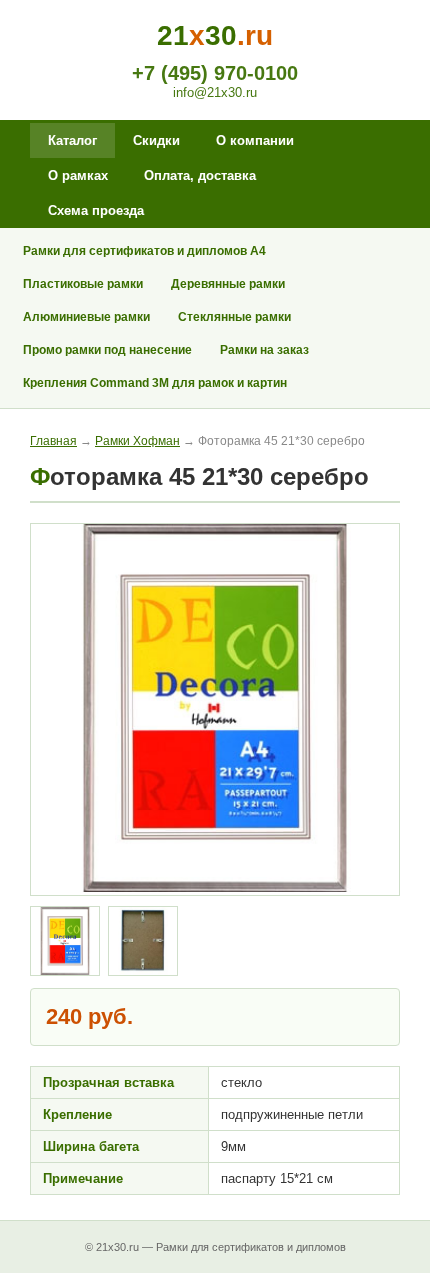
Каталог (72, 140)
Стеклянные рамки (234, 317)
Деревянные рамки (228, 284)
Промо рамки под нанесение (107, 350)
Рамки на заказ (264, 350)
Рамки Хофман (137, 441)
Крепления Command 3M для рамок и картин (155, 383)
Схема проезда (96, 210)
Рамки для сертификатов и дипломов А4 (144, 251)
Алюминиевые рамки (86, 317)
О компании (255, 140)
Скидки (156, 140)
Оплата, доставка (200, 175)
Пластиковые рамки (83, 284)
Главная (53, 441)
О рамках (78, 175)
